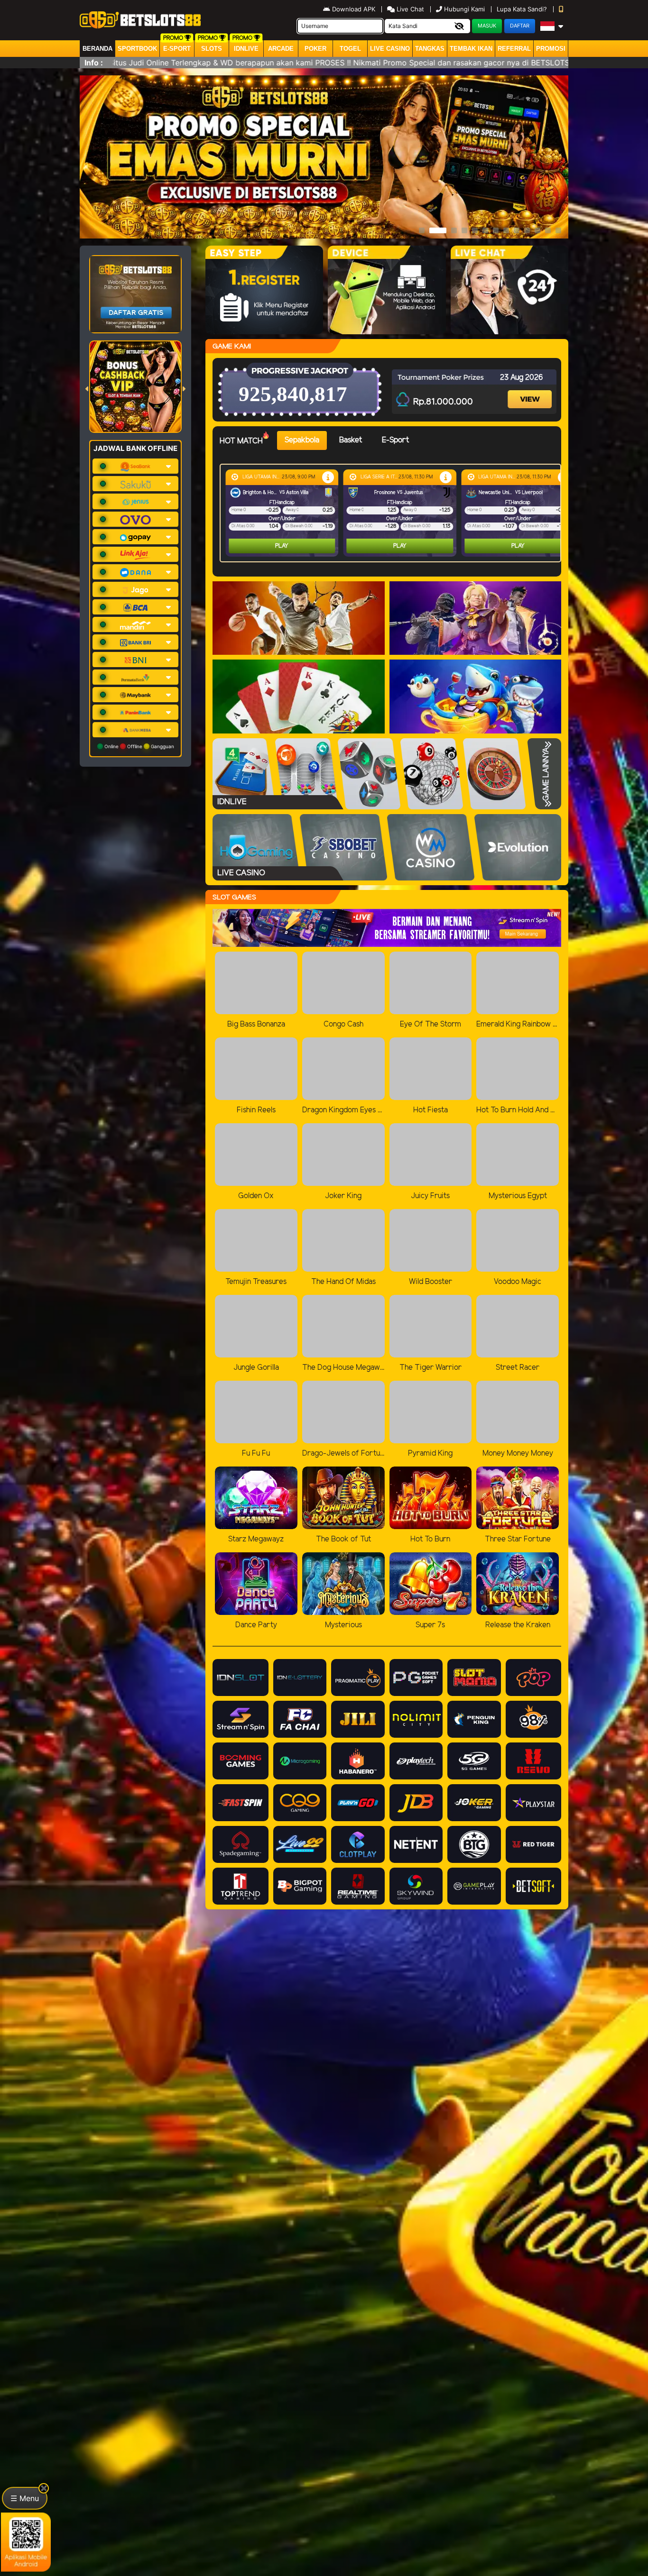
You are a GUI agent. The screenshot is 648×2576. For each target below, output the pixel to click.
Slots (212, 49)
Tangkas (430, 49)
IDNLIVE (246, 49)
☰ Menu (25, 2498)
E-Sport (177, 49)
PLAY (282, 546)
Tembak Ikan (471, 49)
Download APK (354, 9)
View (531, 391)
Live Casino (390, 49)
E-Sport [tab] (395, 440)
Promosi (551, 49)
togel (350, 49)
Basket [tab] (351, 440)
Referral (514, 49)
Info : (94, 63)
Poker (315, 49)
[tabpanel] (393, 513)
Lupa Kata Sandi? (523, 9)
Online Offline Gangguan (139, 746)
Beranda (97, 49)
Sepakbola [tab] (302, 440)
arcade (281, 49)
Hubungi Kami (464, 9)
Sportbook (137, 49)
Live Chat (409, 9)
